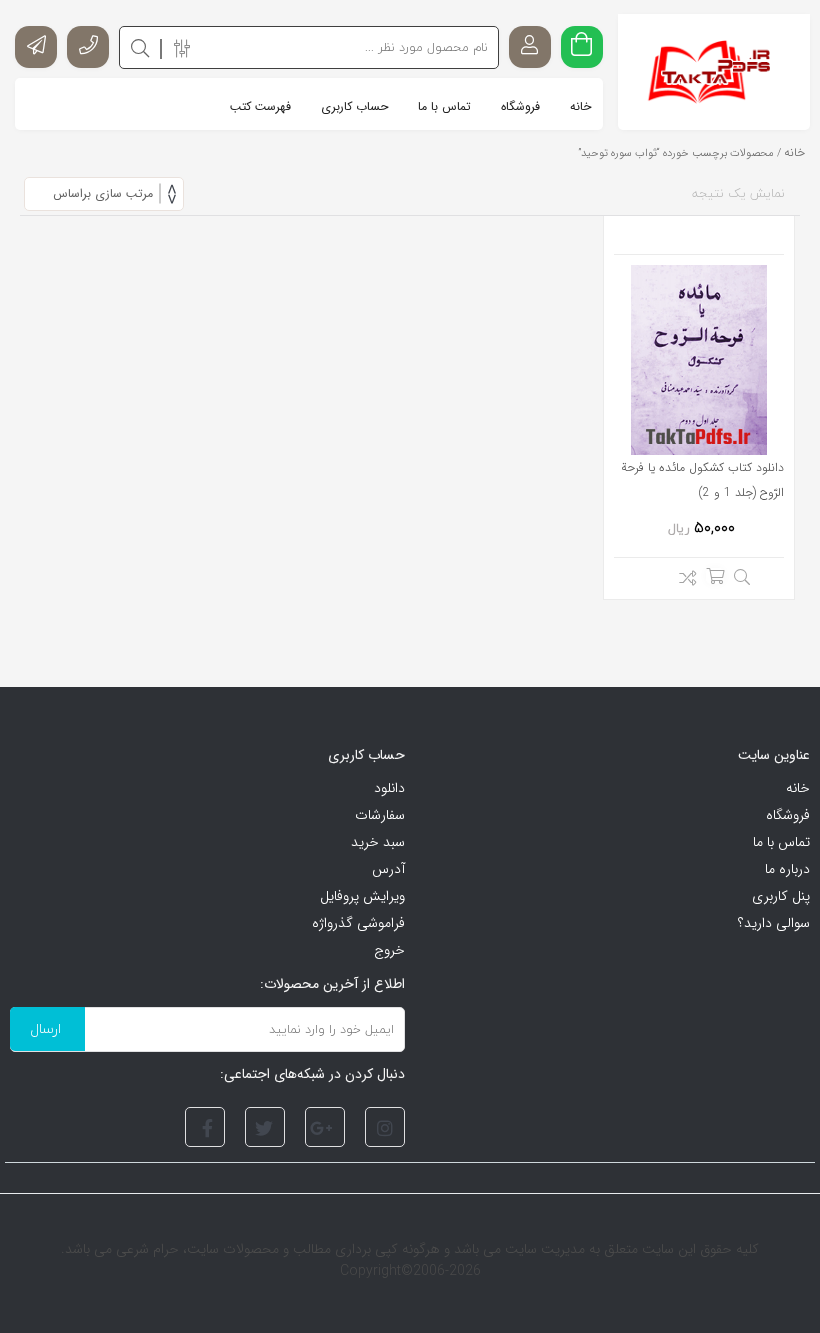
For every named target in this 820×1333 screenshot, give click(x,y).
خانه (794, 152)
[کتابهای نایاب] (714, 72)
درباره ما (787, 869)
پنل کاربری (781, 896)
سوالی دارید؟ (774, 923)
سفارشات (380, 815)
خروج (389, 950)
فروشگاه (788, 815)
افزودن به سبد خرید (715, 576)
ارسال (45, 1028)
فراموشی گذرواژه (358, 923)
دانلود (389, 788)
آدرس (388, 869)
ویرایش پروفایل (362, 896)
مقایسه (682, 581)
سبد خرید (378, 842)
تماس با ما (781, 842)
